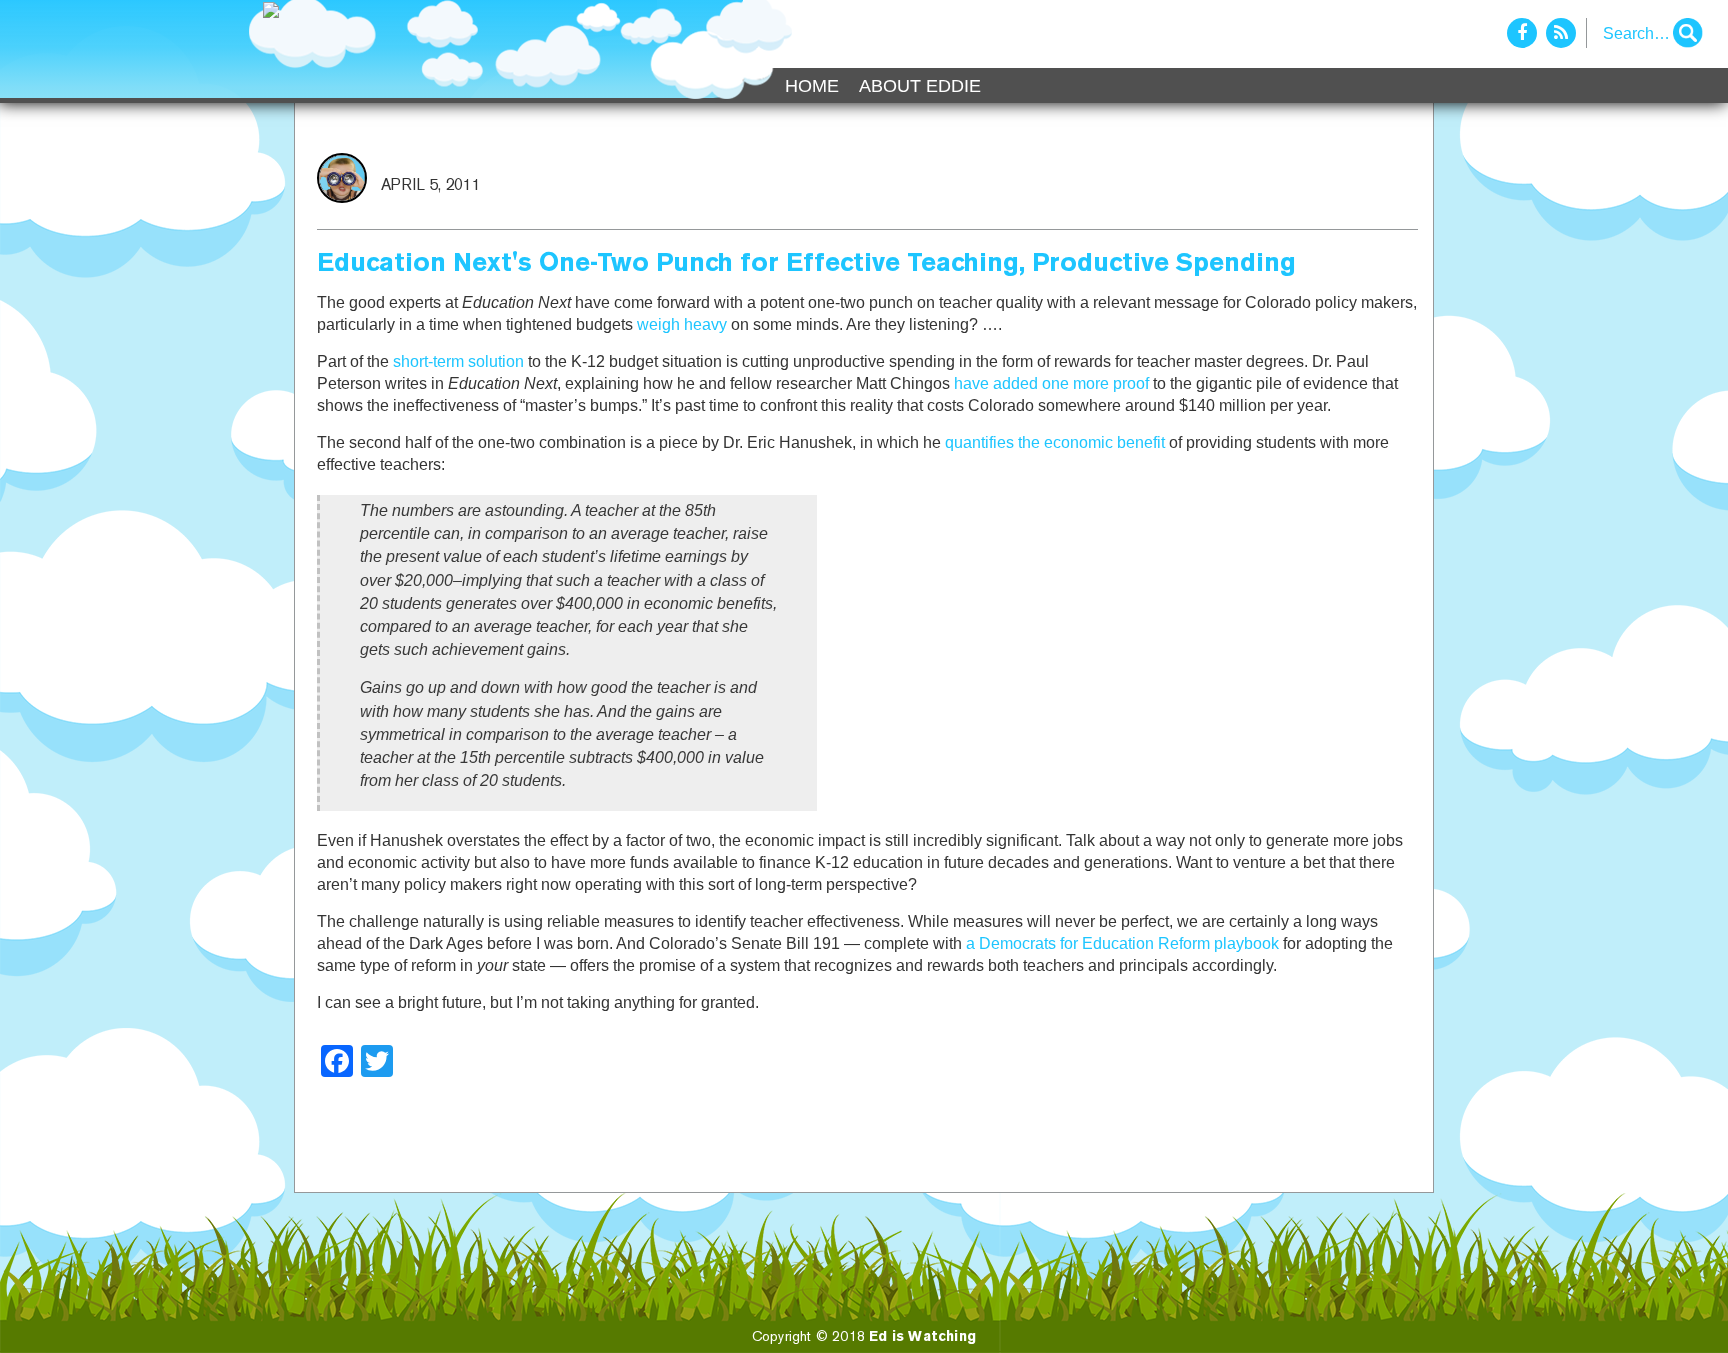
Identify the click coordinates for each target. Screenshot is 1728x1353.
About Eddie (920, 86)
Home (812, 86)
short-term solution (458, 361)
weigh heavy (682, 324)
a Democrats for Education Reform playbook (1122, 943)
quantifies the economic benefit (1055, 442)
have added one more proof (1051, 383)
